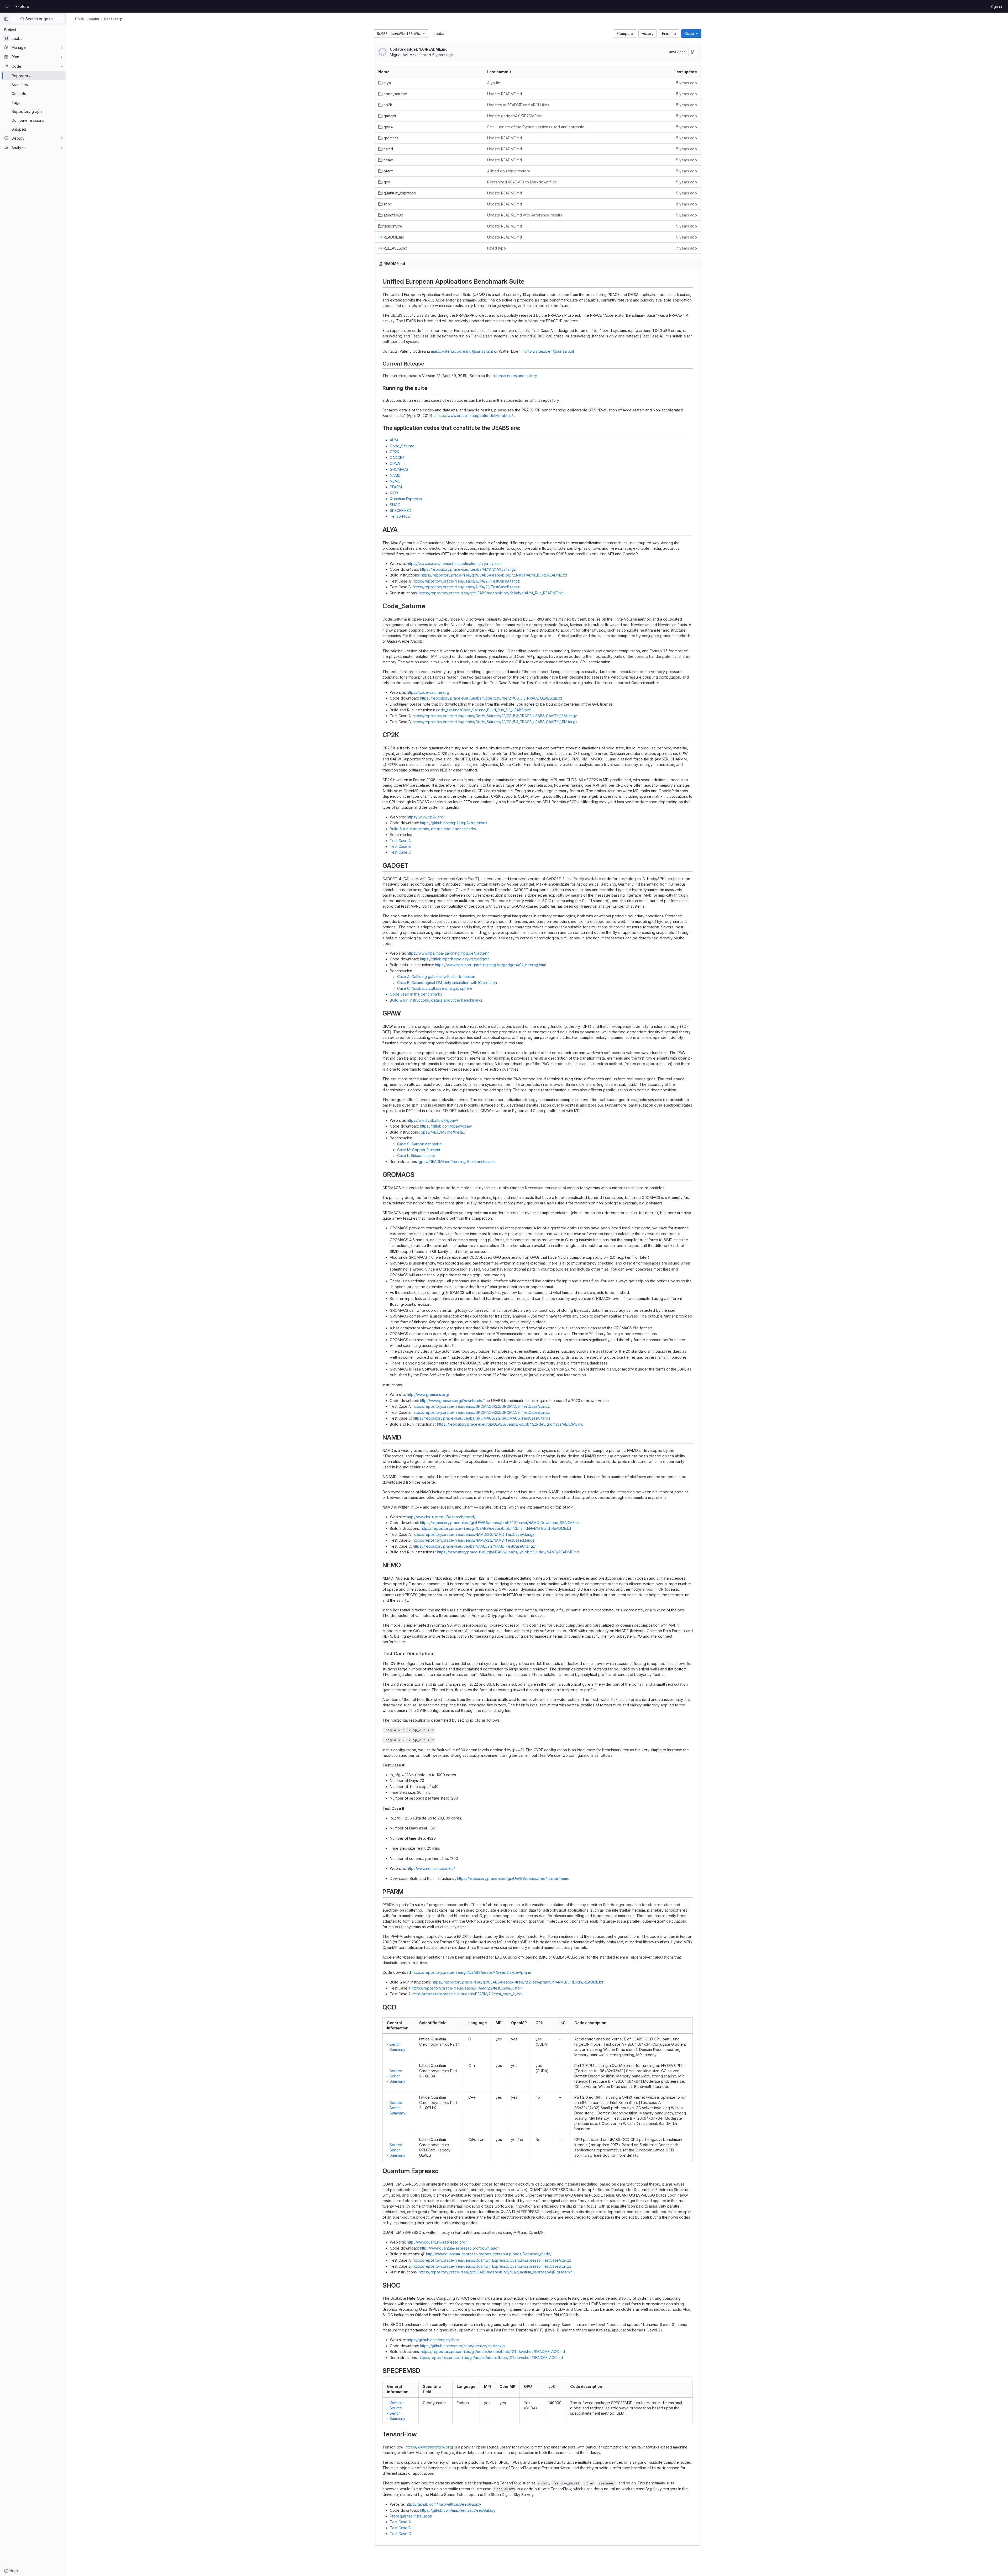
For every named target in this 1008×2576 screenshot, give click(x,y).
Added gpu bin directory (509, 171)
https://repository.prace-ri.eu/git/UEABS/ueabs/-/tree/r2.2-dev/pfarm (472, 1972)
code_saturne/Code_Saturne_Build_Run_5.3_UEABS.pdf (483, 710)
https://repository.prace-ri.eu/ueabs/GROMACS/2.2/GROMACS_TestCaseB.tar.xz (481, 1412)
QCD (394, 493)
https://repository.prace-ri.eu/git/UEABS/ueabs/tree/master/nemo (513, 1878)
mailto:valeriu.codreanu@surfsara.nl (462, 351)
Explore (22, 6)
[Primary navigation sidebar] (6, 19)
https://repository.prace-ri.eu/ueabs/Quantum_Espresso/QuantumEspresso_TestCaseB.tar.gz (492, 2266)
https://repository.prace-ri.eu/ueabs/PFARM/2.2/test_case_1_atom (467, 1988)
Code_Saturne (402, 446)
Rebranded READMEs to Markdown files (522, 182)
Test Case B (400, 846)
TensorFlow (400, 516)
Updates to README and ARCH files (518, 105)
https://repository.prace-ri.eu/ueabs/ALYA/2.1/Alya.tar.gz (468, 569)
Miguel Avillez (402, 55)
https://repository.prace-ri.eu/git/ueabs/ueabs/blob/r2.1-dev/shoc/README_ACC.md (493, 2352)
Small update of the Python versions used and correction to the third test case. (537, 127)
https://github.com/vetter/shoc (433, 2340)
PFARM (396, 487)
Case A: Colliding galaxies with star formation (436, 977)
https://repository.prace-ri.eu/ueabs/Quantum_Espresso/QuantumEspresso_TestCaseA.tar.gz (492, 2260)
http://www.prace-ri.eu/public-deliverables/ (475, 416)
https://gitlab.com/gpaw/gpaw (446, 1126)
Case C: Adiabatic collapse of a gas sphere (435, 988)
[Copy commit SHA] (693, 52)
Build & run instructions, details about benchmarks (433, 829)
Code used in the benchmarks (416, 994)
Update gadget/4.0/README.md (419, 49)
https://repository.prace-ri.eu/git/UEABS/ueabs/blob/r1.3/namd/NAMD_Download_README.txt (500, 1523)
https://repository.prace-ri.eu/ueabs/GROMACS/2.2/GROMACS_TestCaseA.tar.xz (481, 1406)
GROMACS (399, 469)
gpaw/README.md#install (443, 1132)
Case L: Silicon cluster (416, 1155)
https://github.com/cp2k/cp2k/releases (454, 823)
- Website (395, 2403)
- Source (395, 2071)
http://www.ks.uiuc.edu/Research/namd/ (441, 1517)
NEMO (395, 481)
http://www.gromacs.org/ (428, 1395)
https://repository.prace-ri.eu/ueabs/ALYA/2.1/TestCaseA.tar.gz (466, 581)
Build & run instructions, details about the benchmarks (436, 1000)
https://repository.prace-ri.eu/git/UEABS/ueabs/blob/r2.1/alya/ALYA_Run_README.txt (491, 593)
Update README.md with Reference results (525, 215)
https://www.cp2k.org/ (426, 817)
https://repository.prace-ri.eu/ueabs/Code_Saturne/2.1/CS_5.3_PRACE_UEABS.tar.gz (491, 698)
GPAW (395, 464)
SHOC (395, 505)
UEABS (79, 19)
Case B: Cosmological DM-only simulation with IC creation (447, 983)
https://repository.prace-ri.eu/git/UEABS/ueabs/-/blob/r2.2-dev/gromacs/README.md (510, 1424)
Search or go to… (40, 19)
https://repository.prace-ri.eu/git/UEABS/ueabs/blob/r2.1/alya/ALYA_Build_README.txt (494, 575)
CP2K (395, 452)
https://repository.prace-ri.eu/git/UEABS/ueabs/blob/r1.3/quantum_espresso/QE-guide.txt (495, 2272)
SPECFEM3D (401, 511)
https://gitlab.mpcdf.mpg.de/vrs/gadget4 (455, 959)
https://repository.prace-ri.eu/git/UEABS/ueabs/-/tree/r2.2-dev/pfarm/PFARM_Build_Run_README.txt (518, 1982)
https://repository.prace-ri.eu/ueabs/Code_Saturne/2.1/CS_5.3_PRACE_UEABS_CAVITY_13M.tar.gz (495, 716)
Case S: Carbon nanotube (419, 1144)
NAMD (395, 475)
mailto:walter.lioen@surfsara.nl (548, 351)
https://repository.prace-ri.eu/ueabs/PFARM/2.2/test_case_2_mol (468, 1994)
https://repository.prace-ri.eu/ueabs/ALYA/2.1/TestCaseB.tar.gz (466, 587)
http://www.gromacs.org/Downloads (451, 1401)
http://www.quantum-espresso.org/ (437, 2242)
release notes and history (515, 376)
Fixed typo (497, 248)
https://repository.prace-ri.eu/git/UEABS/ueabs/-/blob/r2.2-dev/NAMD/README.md (508, 1552)
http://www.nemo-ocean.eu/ (431, 1868)
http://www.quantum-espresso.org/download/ (459, 2248)
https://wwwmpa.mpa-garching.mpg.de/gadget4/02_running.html (490, 965)
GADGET (397, 457)
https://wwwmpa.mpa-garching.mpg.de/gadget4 (448, 953)
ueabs (439, 33)
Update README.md (505, 94)
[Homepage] (7, 6)
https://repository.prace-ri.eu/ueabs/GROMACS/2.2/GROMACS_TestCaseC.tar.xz (482, 1418)
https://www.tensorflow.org (429, 2447)
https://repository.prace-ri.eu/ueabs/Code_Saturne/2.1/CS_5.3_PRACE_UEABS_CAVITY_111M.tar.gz (495, 722)
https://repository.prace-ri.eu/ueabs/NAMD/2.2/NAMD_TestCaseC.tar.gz (474, 1546)
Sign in (996, 6)
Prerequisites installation (411, 2516)
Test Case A (400, 841)
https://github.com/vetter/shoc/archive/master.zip (462, 2346)
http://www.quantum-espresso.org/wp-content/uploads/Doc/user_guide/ (489, 2254)
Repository (113, 19)
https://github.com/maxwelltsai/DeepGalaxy (443, 2504)
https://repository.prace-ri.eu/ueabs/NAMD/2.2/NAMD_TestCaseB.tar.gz (474, 1540)
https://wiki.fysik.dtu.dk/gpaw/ (432, 1120)
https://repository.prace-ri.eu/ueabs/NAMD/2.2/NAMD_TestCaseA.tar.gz (474, 1534)
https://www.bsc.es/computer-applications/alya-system (454, 564)
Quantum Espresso (406, 499)
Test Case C (400, 852)
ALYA (394, 440)
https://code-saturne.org (428, 692)
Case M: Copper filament (419, 1150)
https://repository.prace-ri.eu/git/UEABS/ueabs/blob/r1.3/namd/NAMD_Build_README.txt (496, 1528)
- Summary (396, 2049)
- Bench (394, 2044)
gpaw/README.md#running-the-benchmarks (457, 1162)
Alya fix (494, 83)
